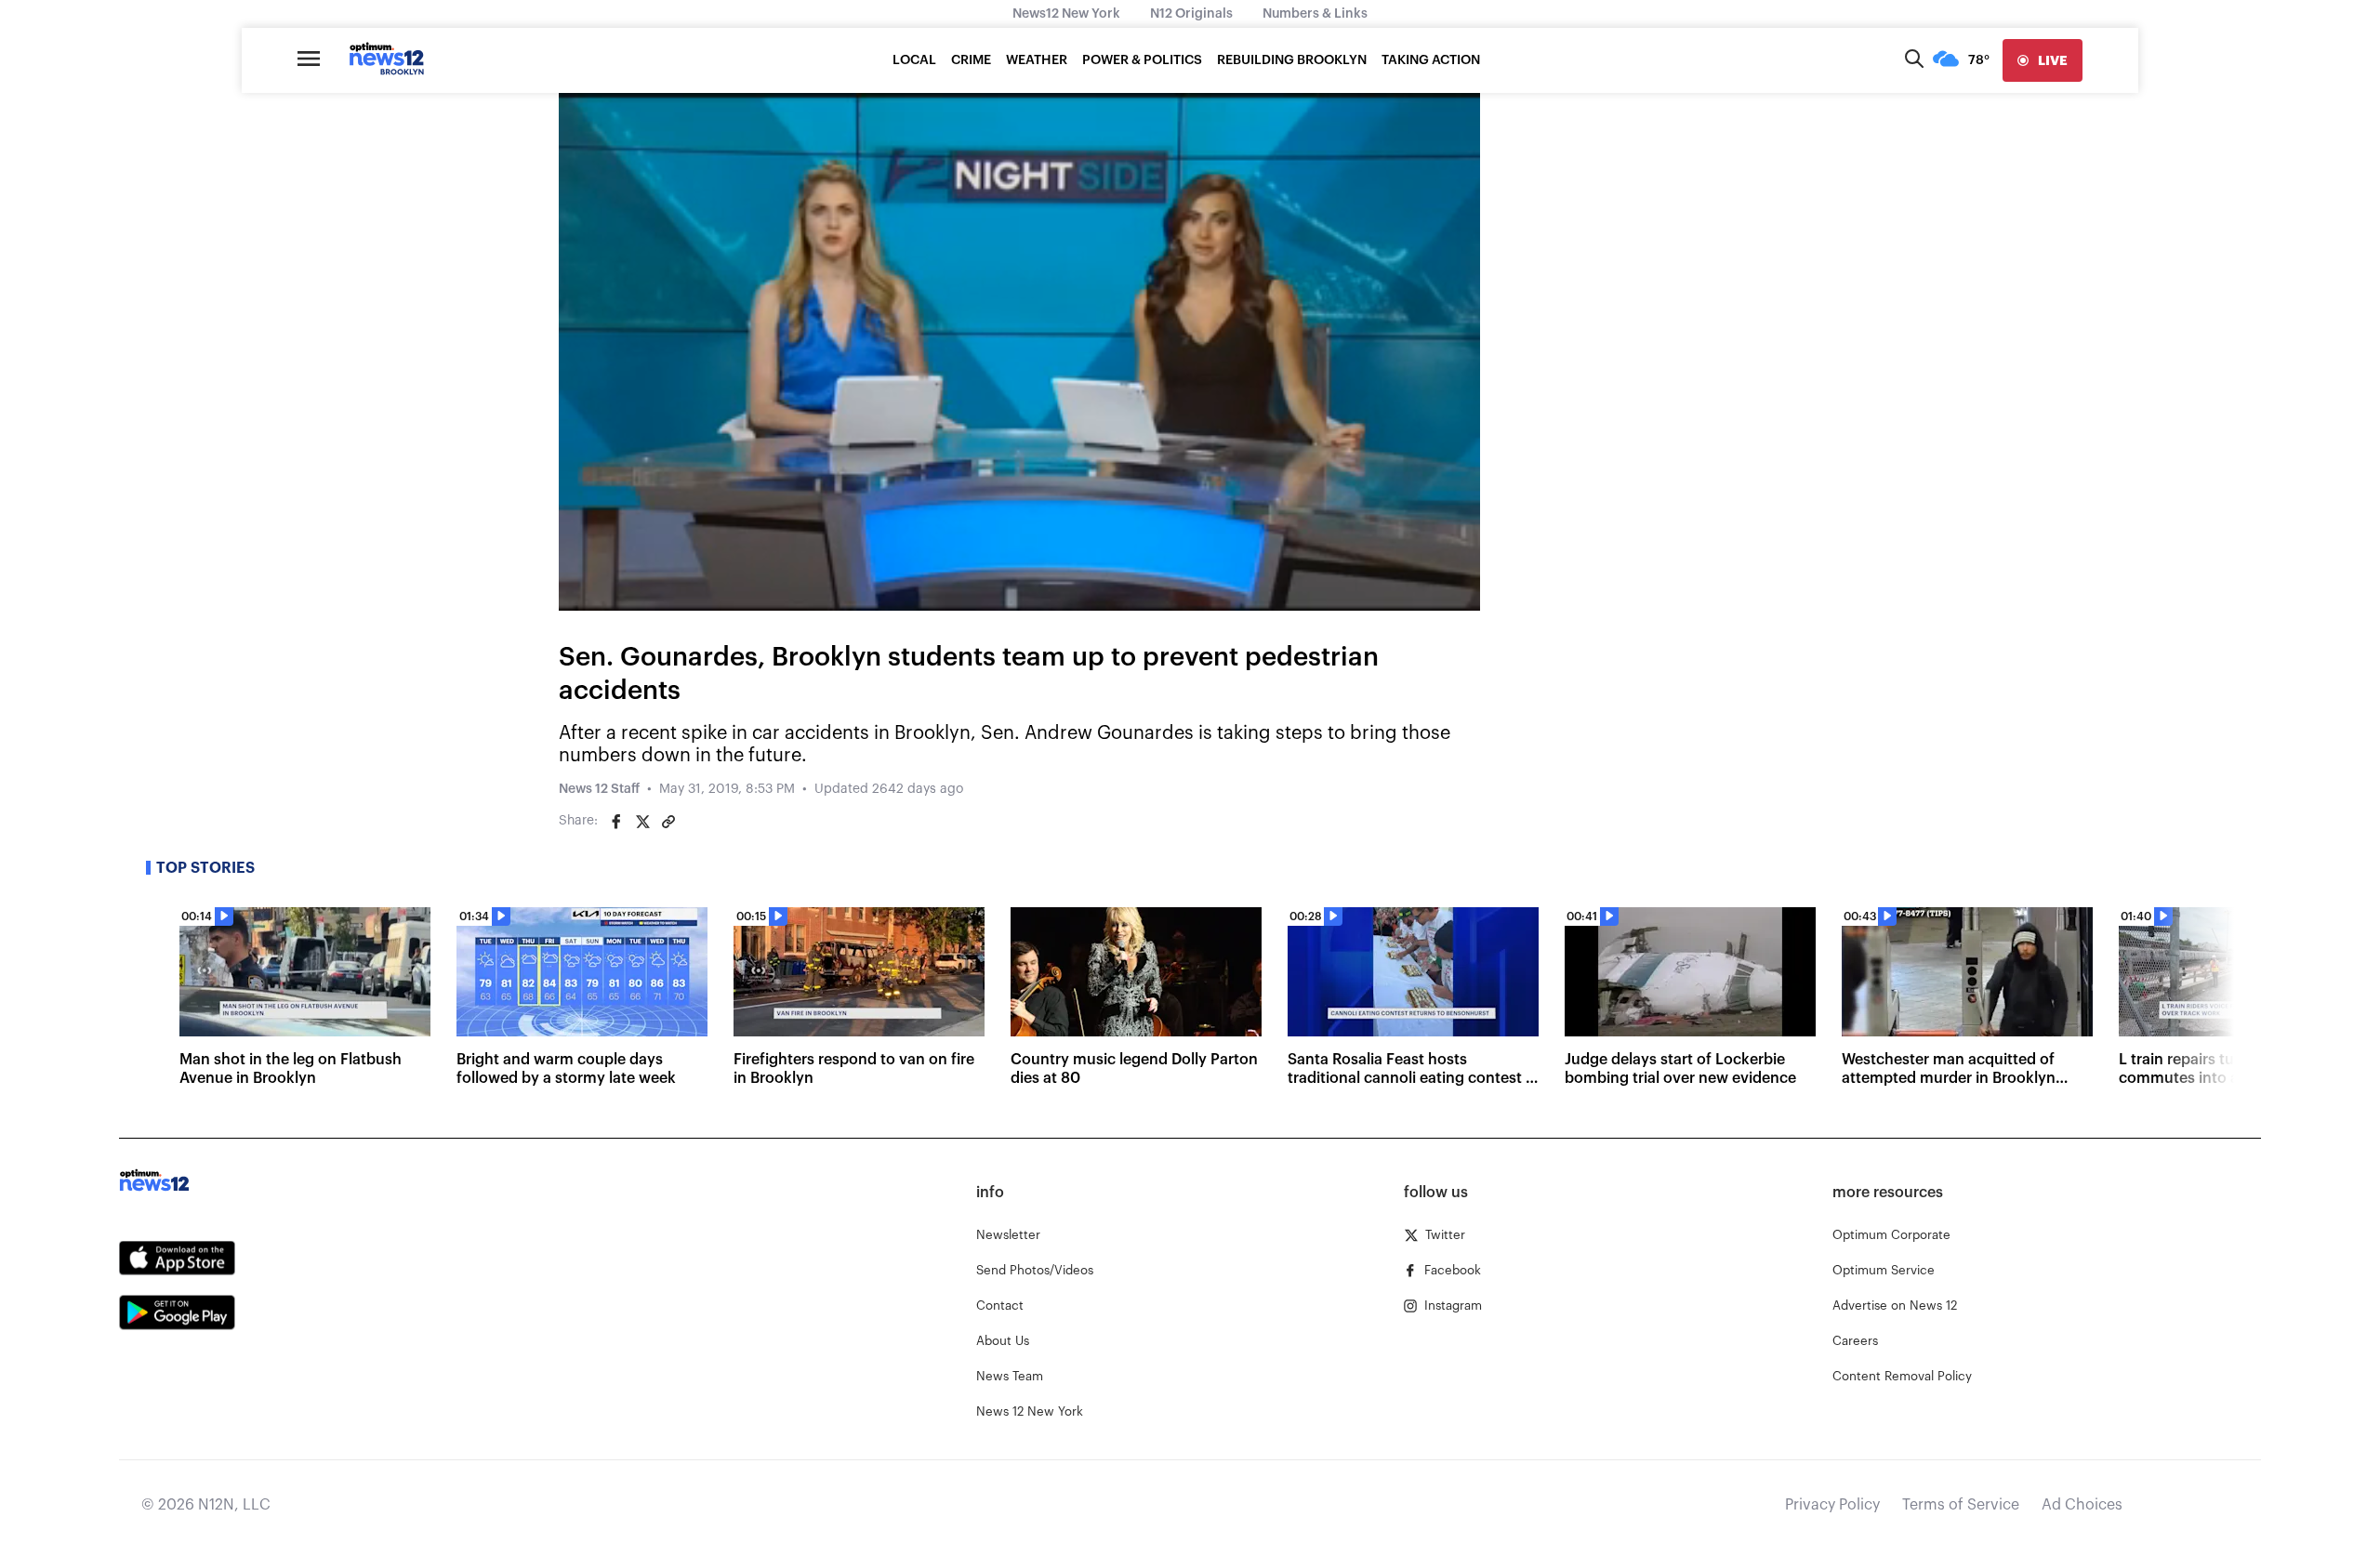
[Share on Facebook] (616, 822)
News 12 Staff (599, 789)
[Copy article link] (668, 822)
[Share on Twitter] (642, 822)
